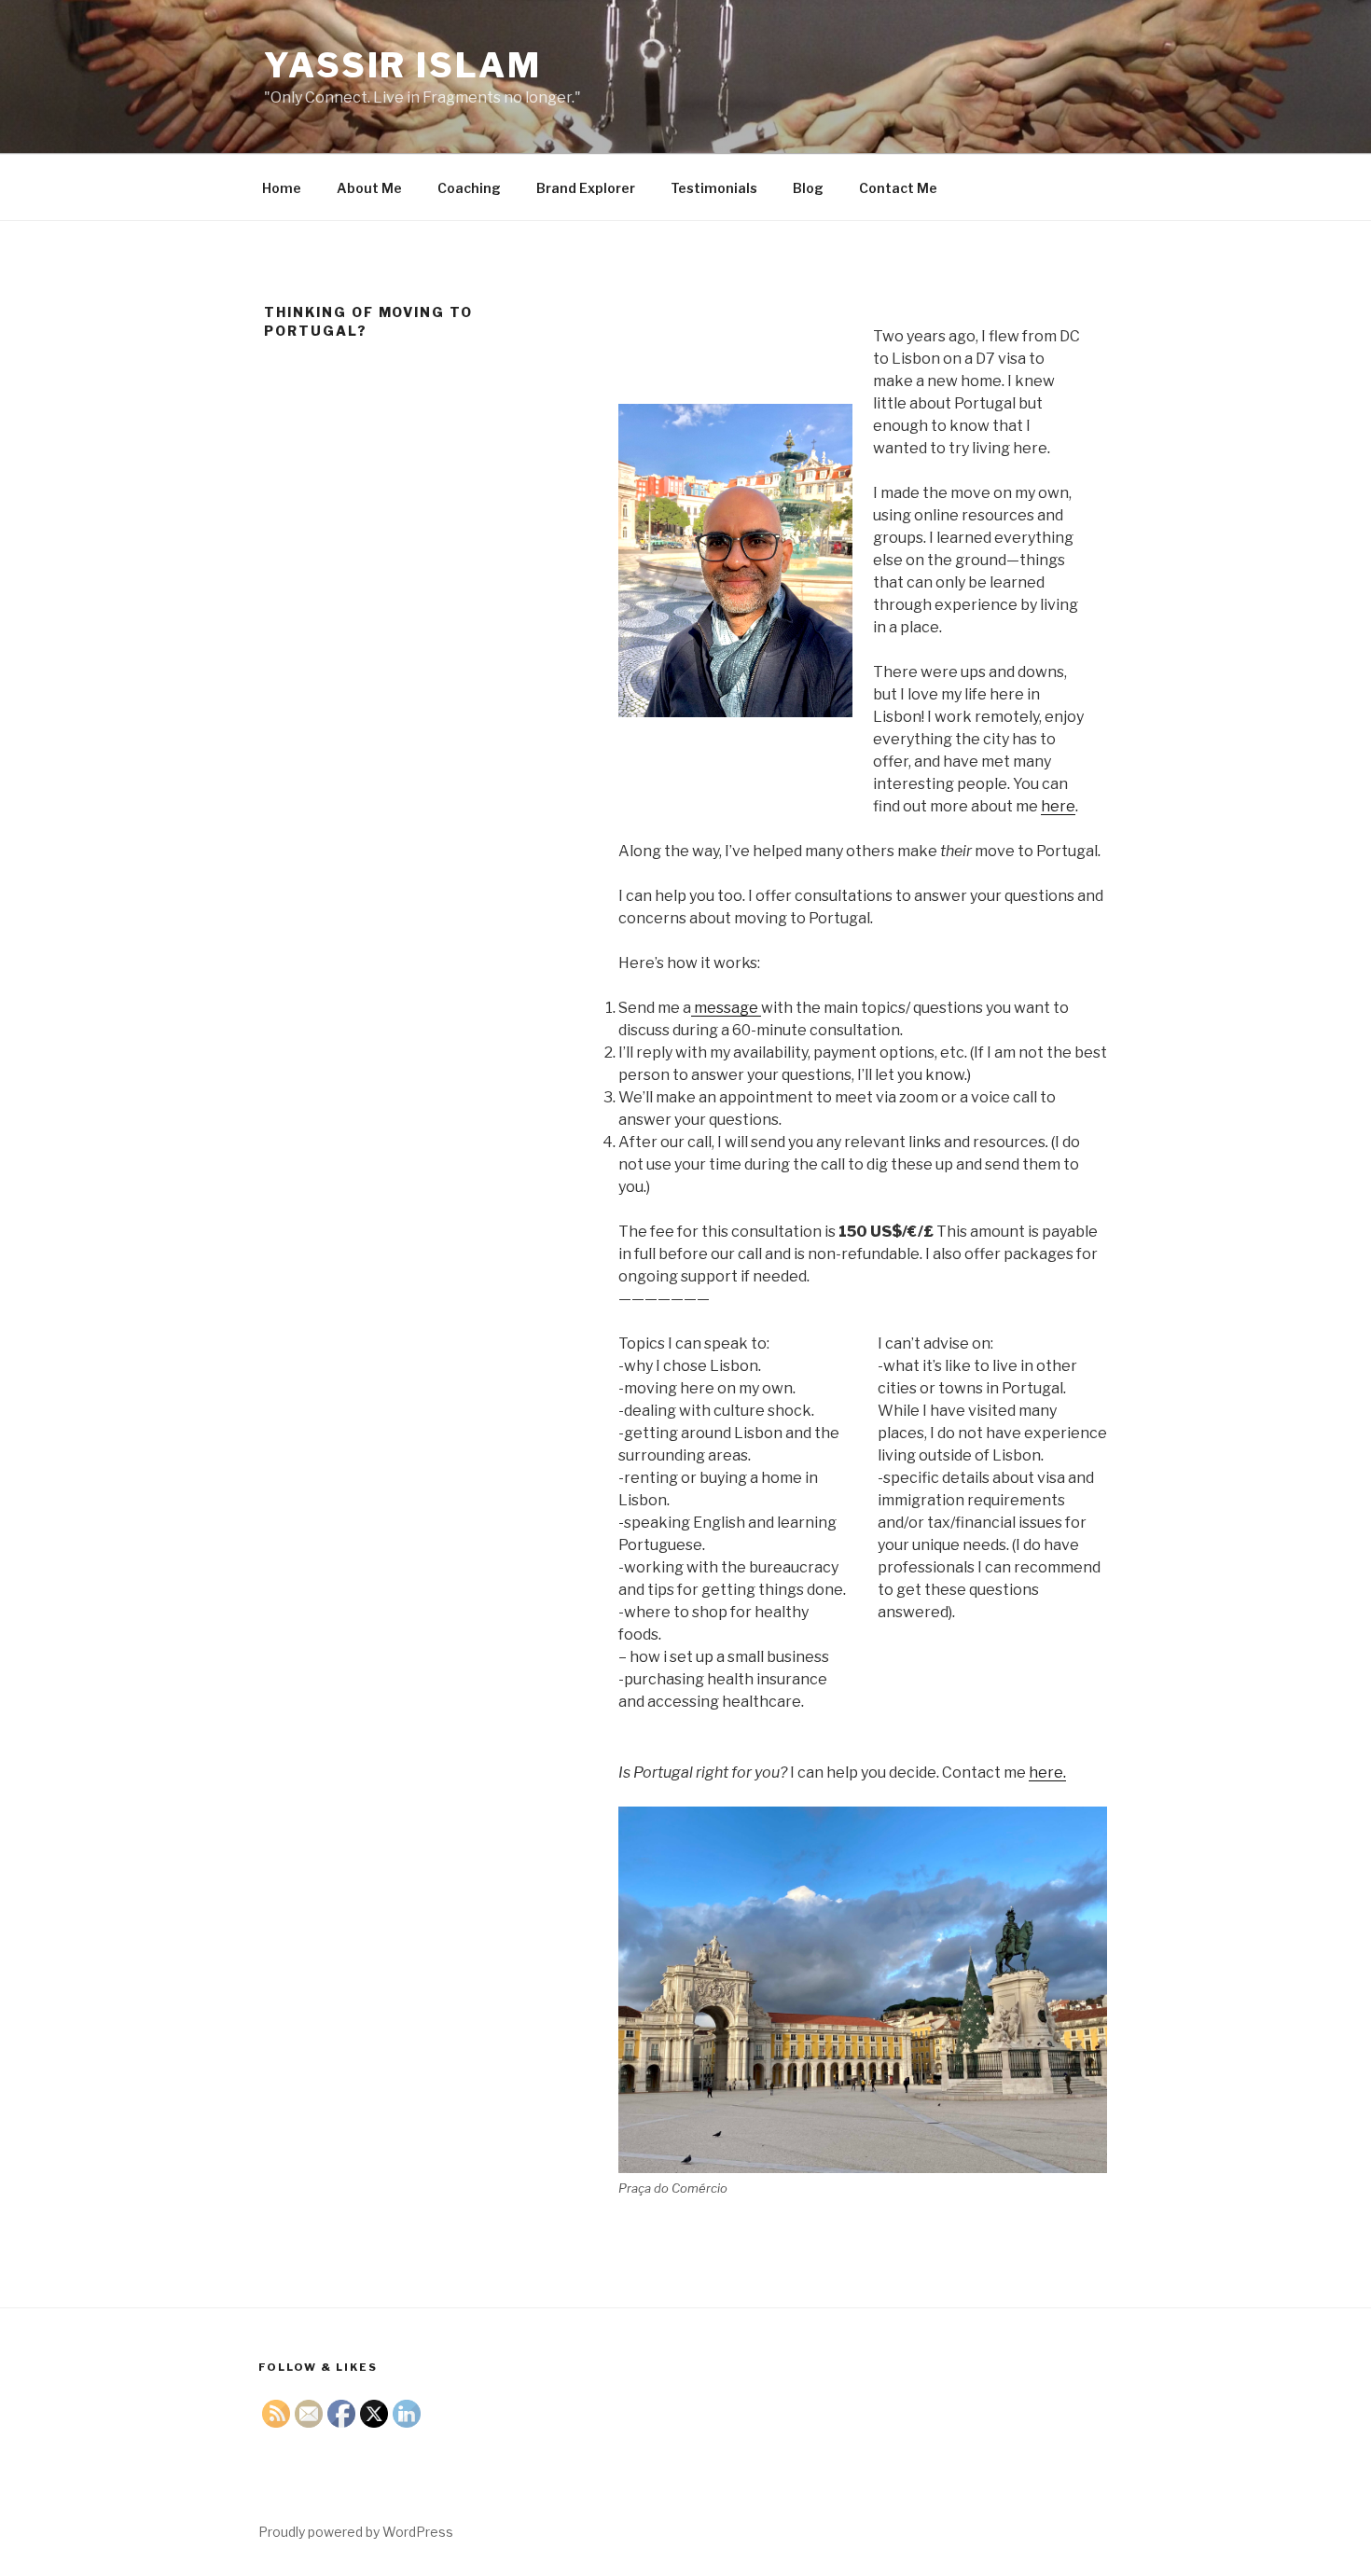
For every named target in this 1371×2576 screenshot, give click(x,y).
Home (282, 188)
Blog (808, 188)
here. (1047, 1773)
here (1058, 806)
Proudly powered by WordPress (356, 2532)
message (726, 1008)
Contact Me (898, 188)
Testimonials (714, 188)
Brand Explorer (586, 188)
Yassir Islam (403, 65)
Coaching (469, 188)
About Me (369, 188)
